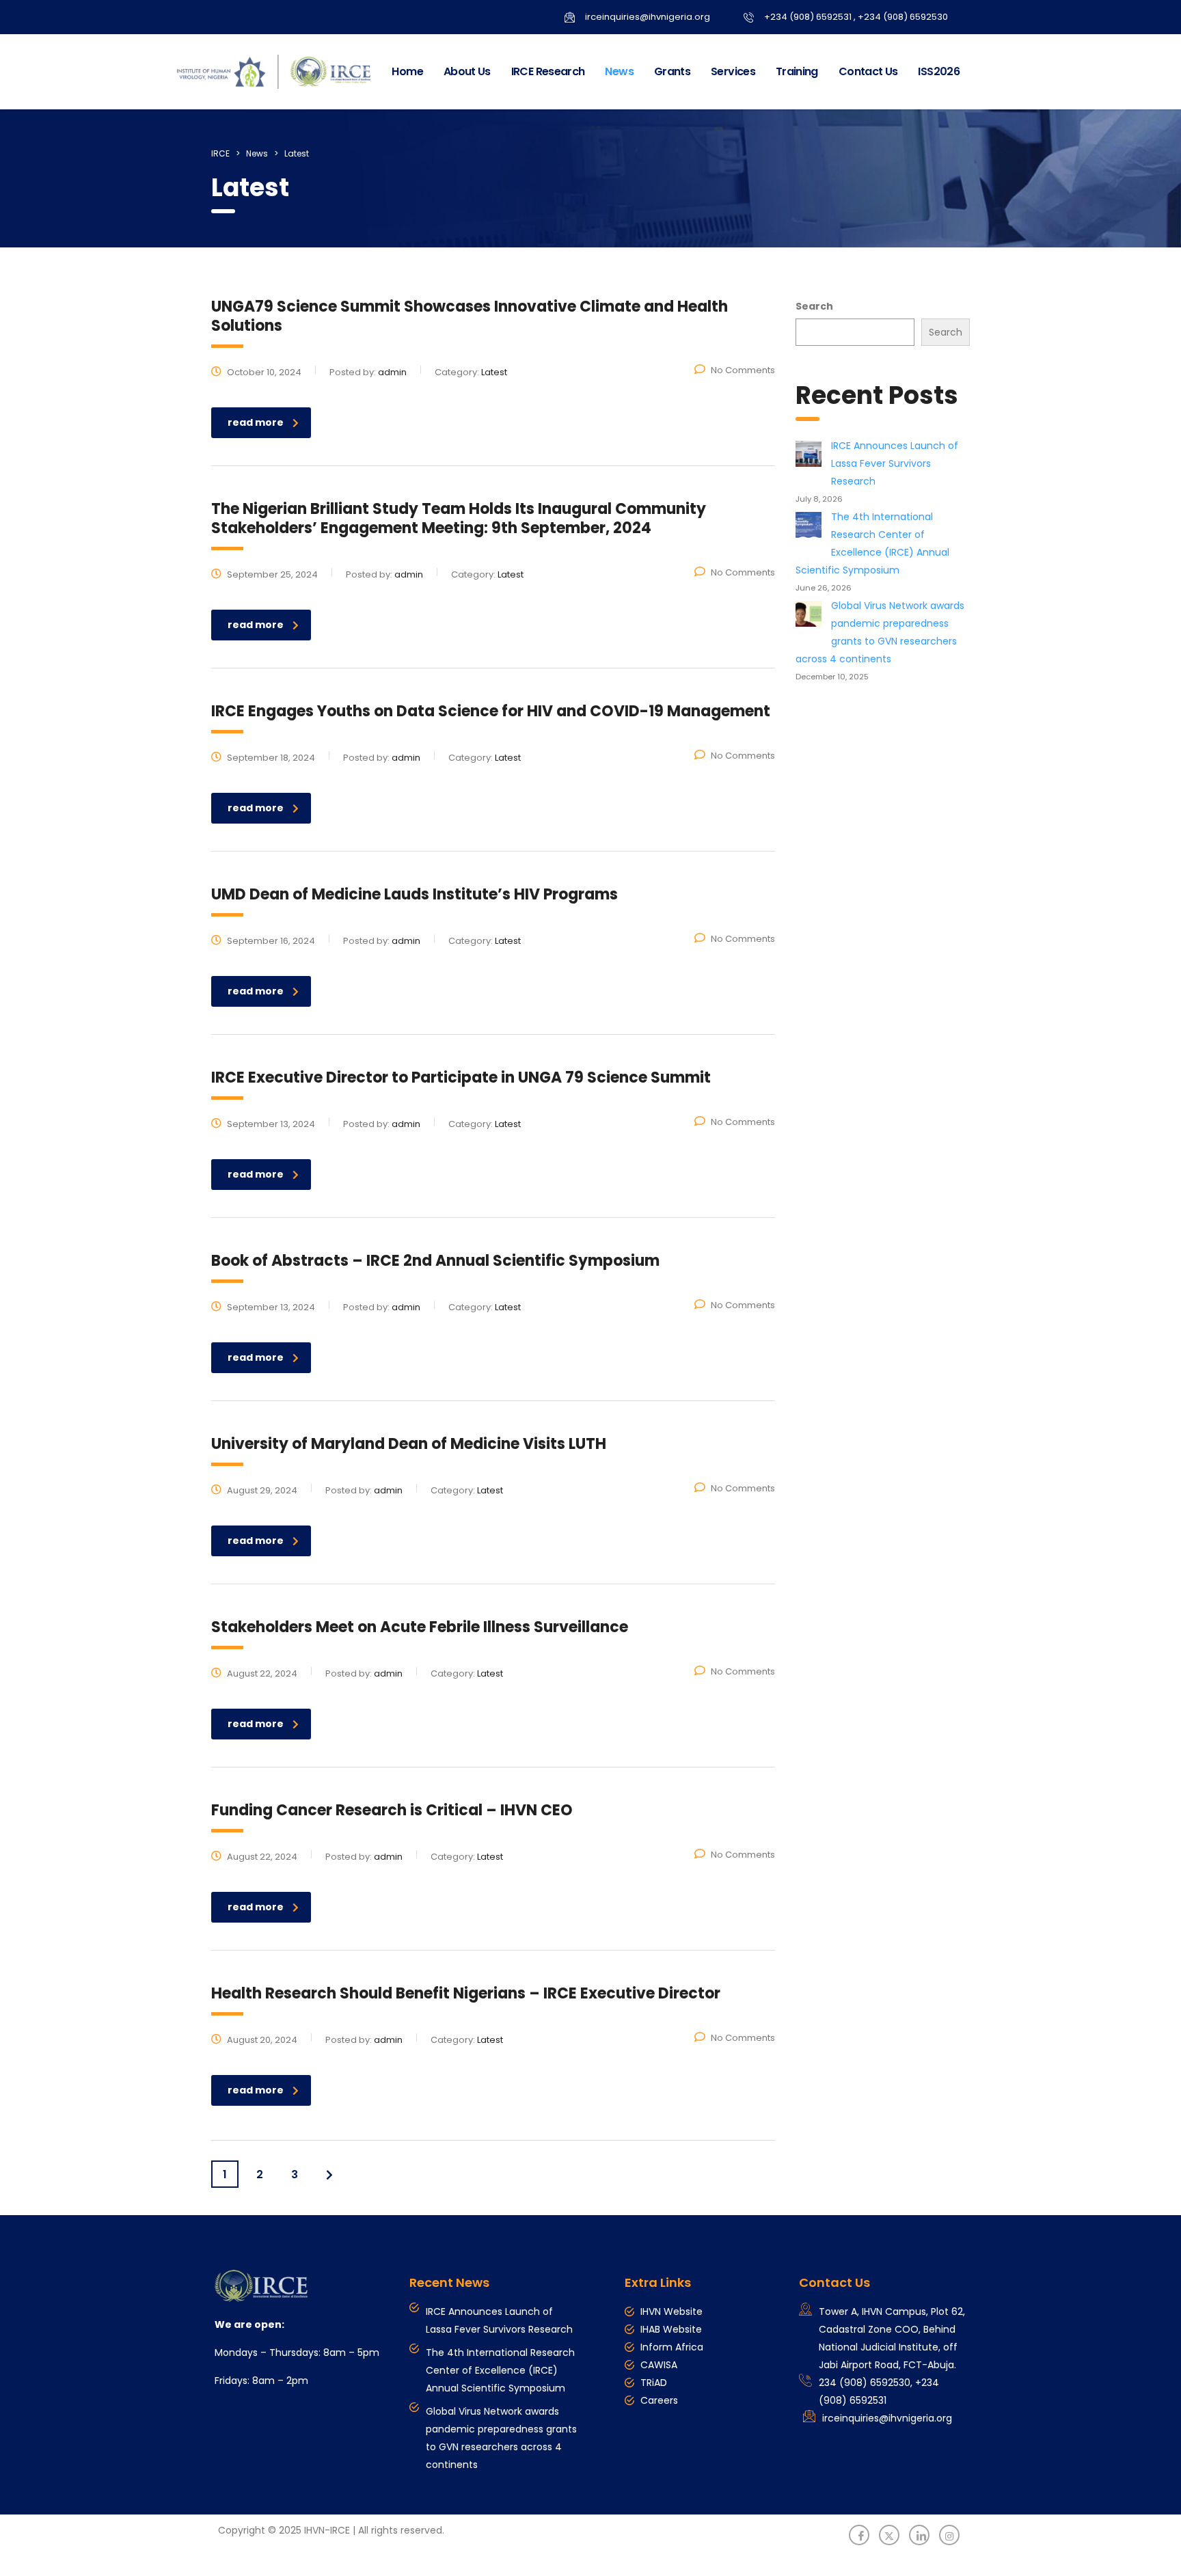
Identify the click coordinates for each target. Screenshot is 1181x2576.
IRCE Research (548, 71)
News (619, 71)
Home (407, 71)
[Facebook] (859, 2535)
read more (256, 422)
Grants (672, 71)
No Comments (743, 370)
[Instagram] (949, 2535)
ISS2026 (939, 71)
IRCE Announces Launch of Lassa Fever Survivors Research (895, 463)
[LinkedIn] (919, 2535)
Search (814, 306)
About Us (467, 71)
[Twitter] (889, 2535)
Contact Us (868, 71)
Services (733, 71)
